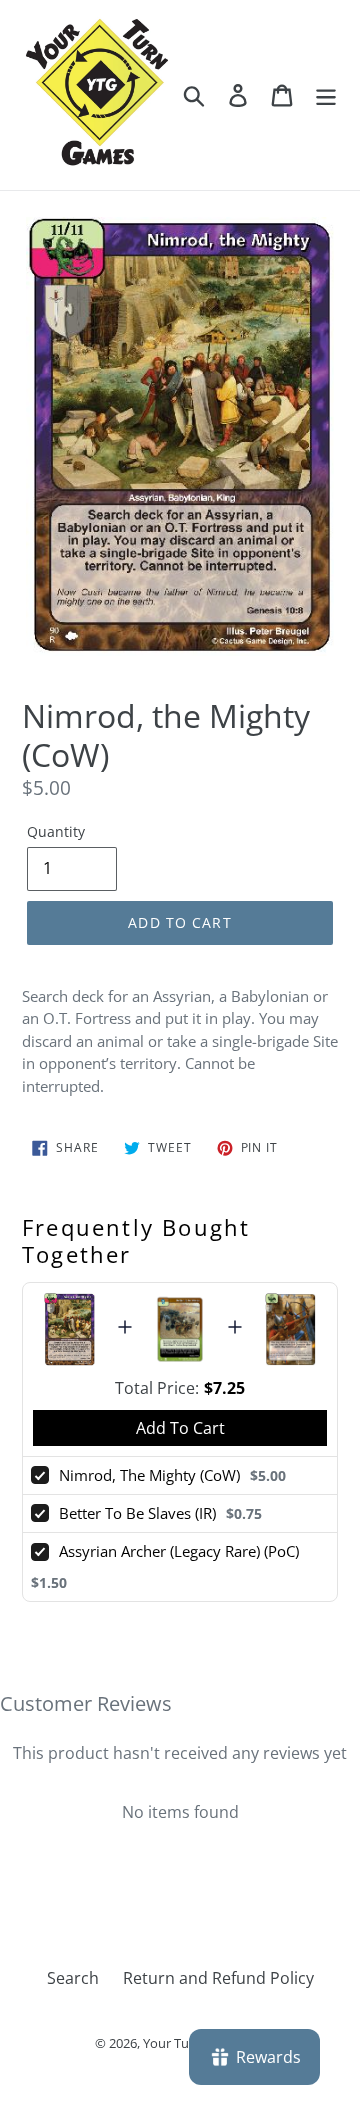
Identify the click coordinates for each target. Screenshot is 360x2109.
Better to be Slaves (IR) (137, 1513)
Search (73, 1978)
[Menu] (326, 94)
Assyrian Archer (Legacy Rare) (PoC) (179, 1551)
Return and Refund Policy (218, 1978)
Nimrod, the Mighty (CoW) (149, 1475)
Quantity (56, 831)
